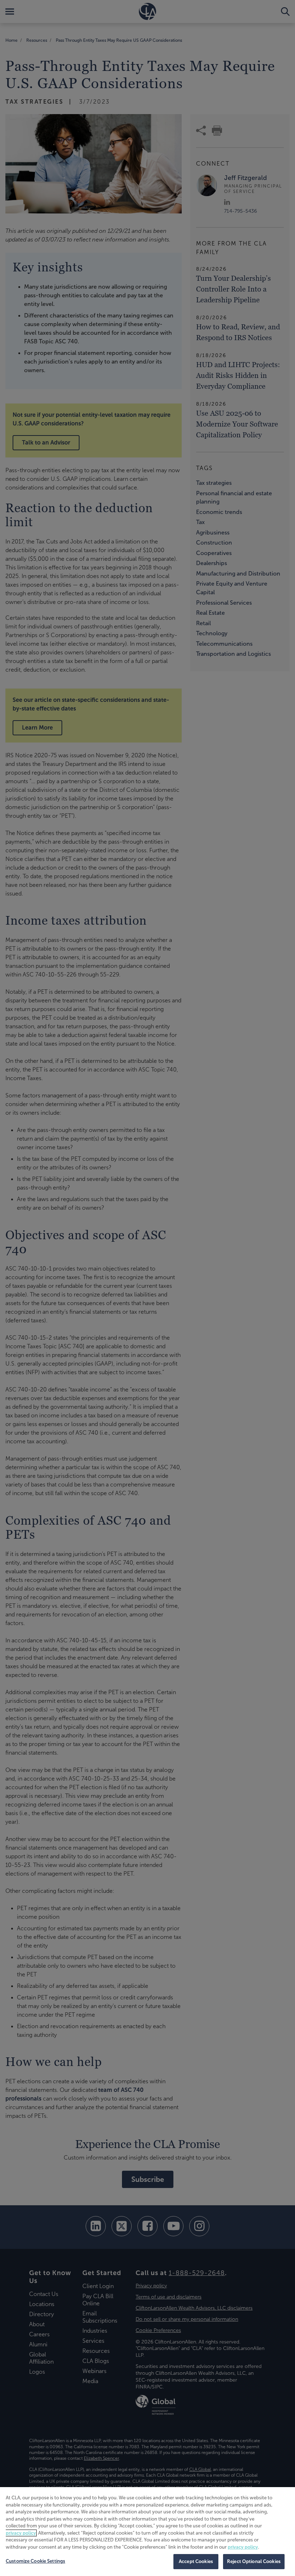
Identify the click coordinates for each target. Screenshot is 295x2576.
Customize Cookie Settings (35, 2561)
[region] (147, 2532)
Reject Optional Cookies (254, 2561)
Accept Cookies (196, 2561)
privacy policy (21, 2533)
